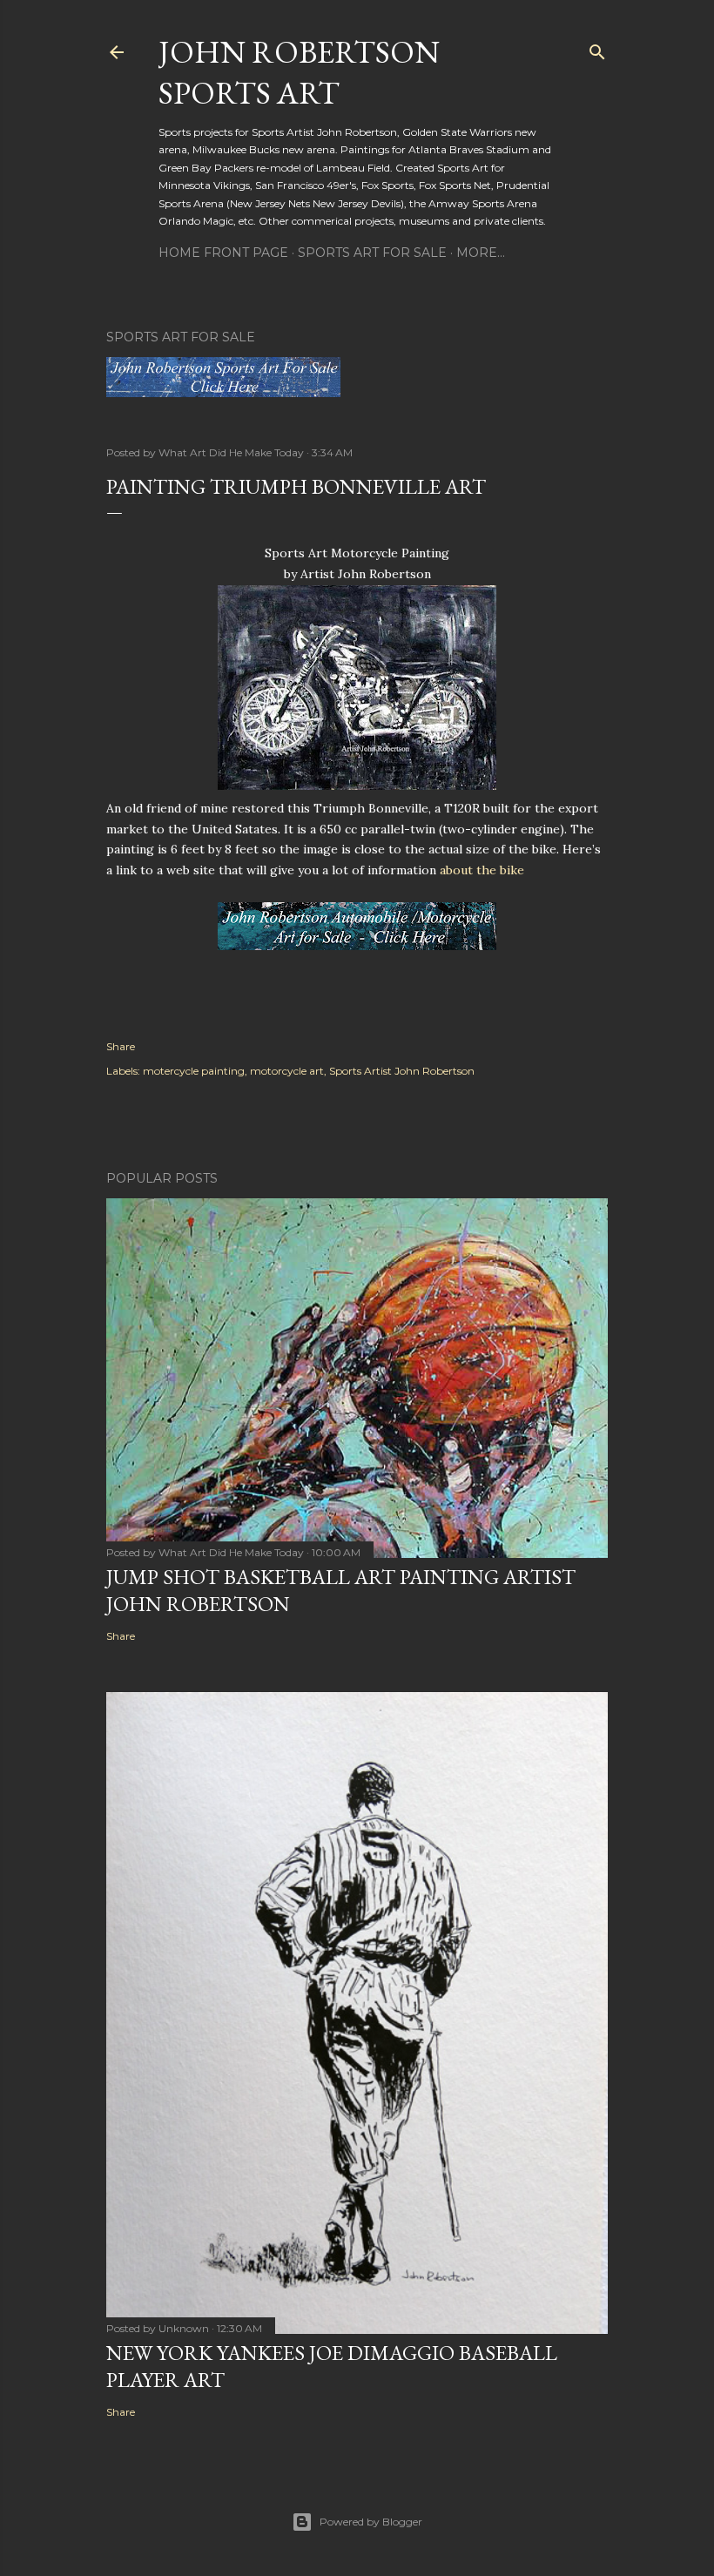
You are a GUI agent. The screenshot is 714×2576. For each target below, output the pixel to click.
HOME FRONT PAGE (223, 253)
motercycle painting (194, 1071)
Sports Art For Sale (372, 253)
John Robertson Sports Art (299, 72)
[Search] (597, 48)
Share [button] (121, 1046)
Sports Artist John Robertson (402, 1071)
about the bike (482, 870)
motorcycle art (287, 1071)
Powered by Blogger (371, 2522)
